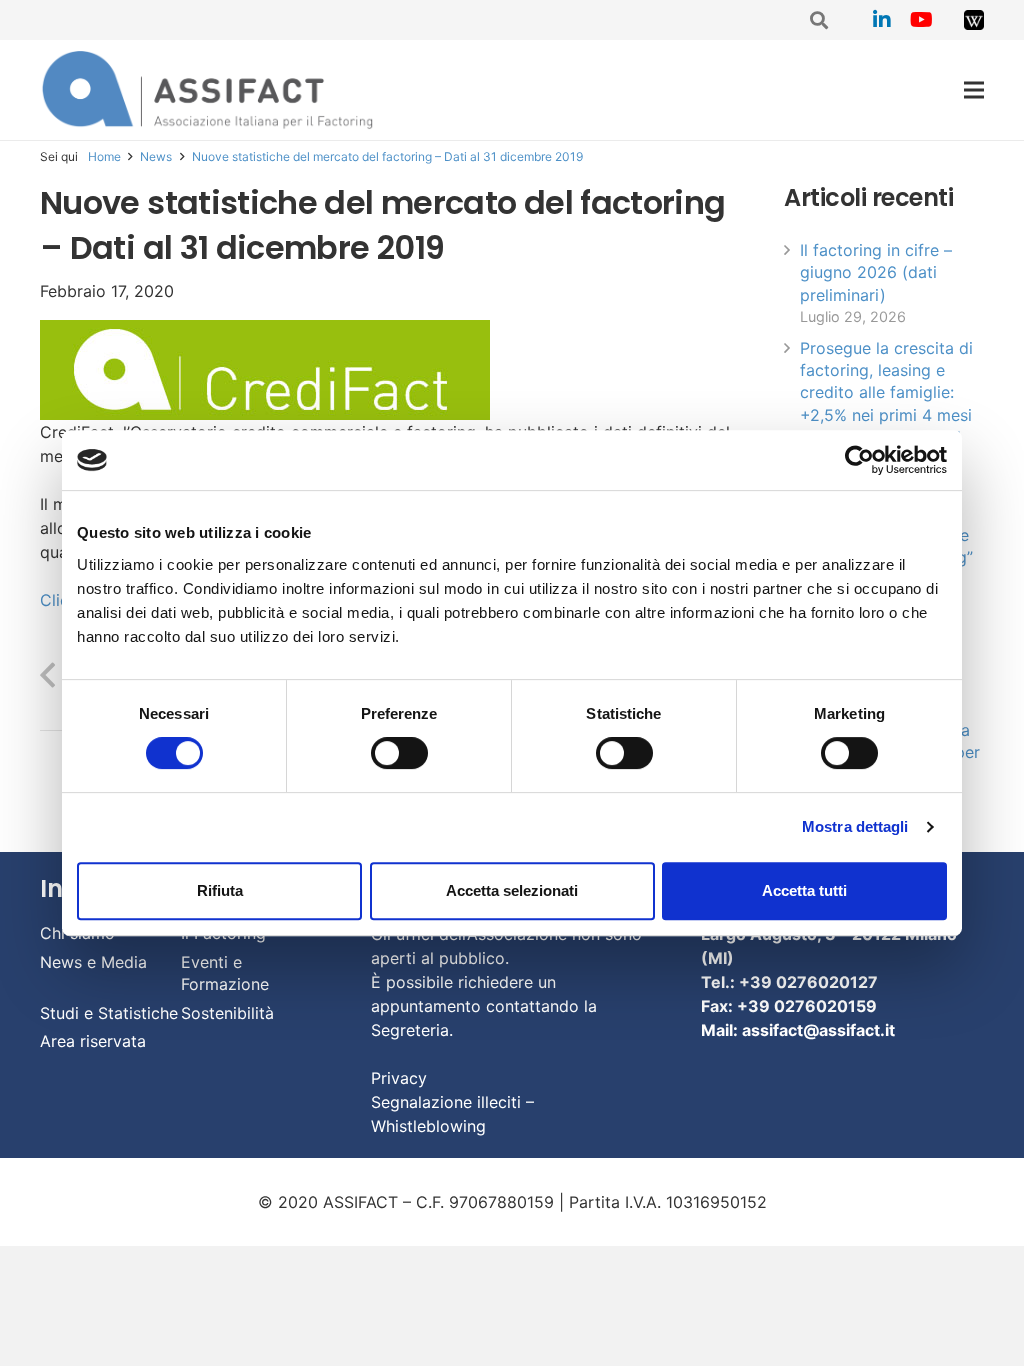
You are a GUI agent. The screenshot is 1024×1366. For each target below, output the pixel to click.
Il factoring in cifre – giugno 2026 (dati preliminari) (876, 272)
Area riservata (93, 1041)
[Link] (974, 20)
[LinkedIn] (882, 20)
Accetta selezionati (512, 890)
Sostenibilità (227, 1013)
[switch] (399, 753)
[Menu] (974, 90)
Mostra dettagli (855, 826)
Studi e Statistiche (109, 1013)
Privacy (399, 1078)
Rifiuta (220, 890)
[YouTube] (922, 20)
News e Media (93, 962)
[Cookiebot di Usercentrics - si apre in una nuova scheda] (859, 460)
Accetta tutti (804, 890)
